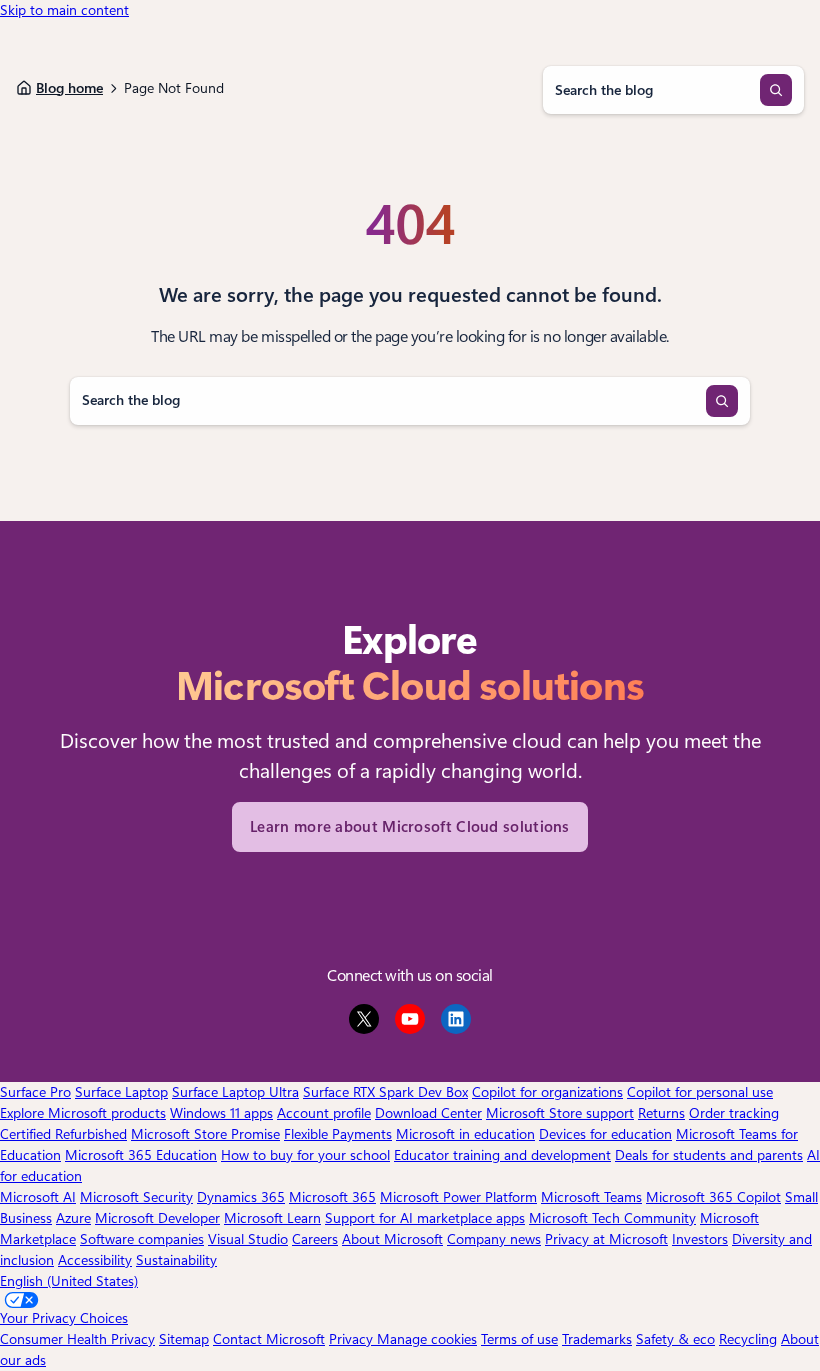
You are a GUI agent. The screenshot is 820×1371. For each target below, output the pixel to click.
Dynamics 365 (241, 1197)
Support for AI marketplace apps (425, 1218)
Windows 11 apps (221, 1113)
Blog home (69, 88)
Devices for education (605, 1134)
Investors (700, 1239)
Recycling (748, 1339)
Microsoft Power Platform (458, 1197)
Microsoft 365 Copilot (713, 1197)
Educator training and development (502, 1155)
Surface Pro (35, 1092)
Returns (661, 1113)
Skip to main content (64, 10)
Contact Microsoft (269, 1339)
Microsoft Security (136, 1197)
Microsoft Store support (560, 1113)
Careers (315, 1239)
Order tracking (734, 1113)
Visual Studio (248, 1239)
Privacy (353, 1339)
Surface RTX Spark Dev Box (385, 1092)
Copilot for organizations (547, 1092)
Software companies (142, 1239)
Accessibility (95, 1260)
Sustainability (176, 1260)
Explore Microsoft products (83, 1113)
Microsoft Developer (157, 1218)
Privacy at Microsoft (606, 1239)
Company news (494, 1239)
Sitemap (184, 1339)
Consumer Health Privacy (77, 1339)
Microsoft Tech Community (612, 1218)
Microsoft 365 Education (141, 1155)
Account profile (324, 1113)
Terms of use (519, 1339)
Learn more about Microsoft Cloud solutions (410, 827)
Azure (73, 1218)
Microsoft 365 (332, 1197)
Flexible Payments (338, 1134)
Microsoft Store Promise (205, 1134)
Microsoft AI (38, 1197)
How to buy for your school (305, 1155)
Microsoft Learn (272, 1218)
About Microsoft (392, 1239)
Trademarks (597, 1339)
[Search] (776, 90)
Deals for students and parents (709, 1155)
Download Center (428, 1113)
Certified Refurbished (63, 1134)
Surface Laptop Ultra (235, 1092)
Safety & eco (675, 1339)
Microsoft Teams (591, 1197)
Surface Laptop (121, 1092)
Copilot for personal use (700, 1092)
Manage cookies (427, 1339)
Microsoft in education (465, 1134)
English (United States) (69, 1281)
